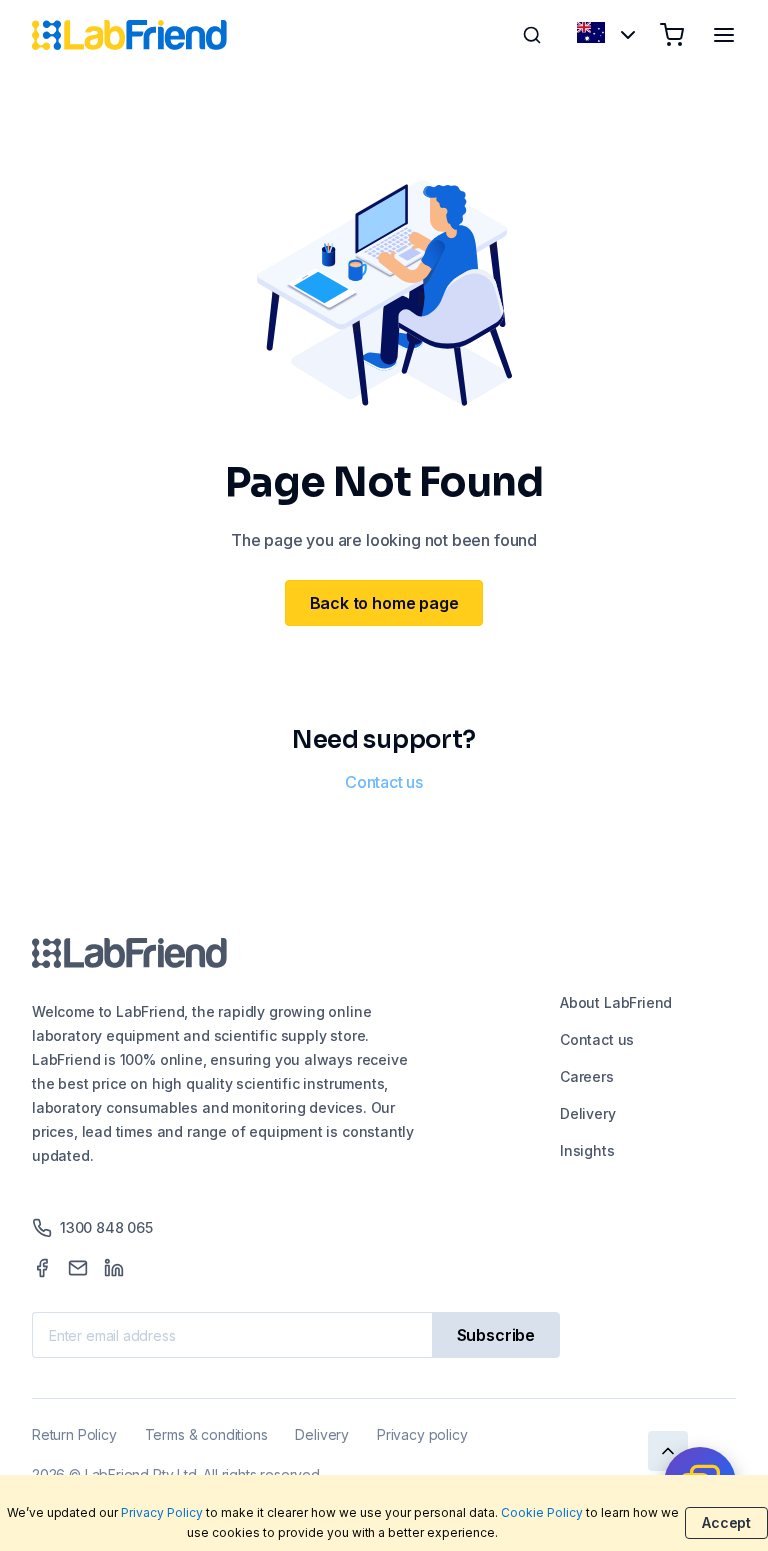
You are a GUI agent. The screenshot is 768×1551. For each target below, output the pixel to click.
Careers (587, 1076)
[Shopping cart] (672, 35)
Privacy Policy (162, 1512)
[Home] (129, 35)
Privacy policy (422, 1434)
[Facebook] (42, 1268)
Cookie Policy (542, 1512)
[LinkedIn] (114, 1268)
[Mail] (78, 1268)
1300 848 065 (106, 1227)
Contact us (384, 782)
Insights (587, 1150)
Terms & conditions (206, 1434)
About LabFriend (616, 1002)
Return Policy (74, 1434)
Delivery (588, 1113)
